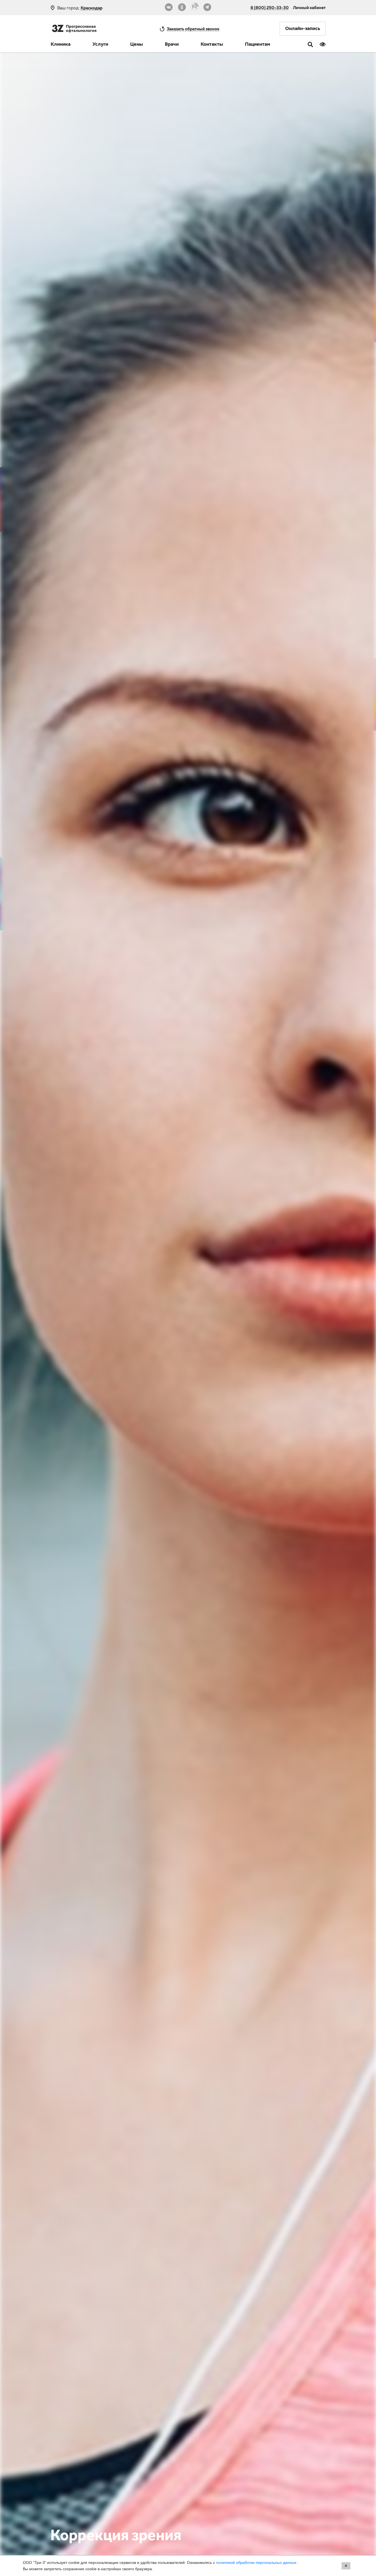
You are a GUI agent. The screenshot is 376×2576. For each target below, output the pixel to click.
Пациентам (258, 45)
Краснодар (92, 8)
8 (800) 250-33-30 (270, 7)
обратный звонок (193, 29)
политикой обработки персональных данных (257, 2563)
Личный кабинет (309, 7)
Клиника (61, 45)
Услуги (100, 45)
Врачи (172, 45)
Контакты (212, 45)
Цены (137, 45)
